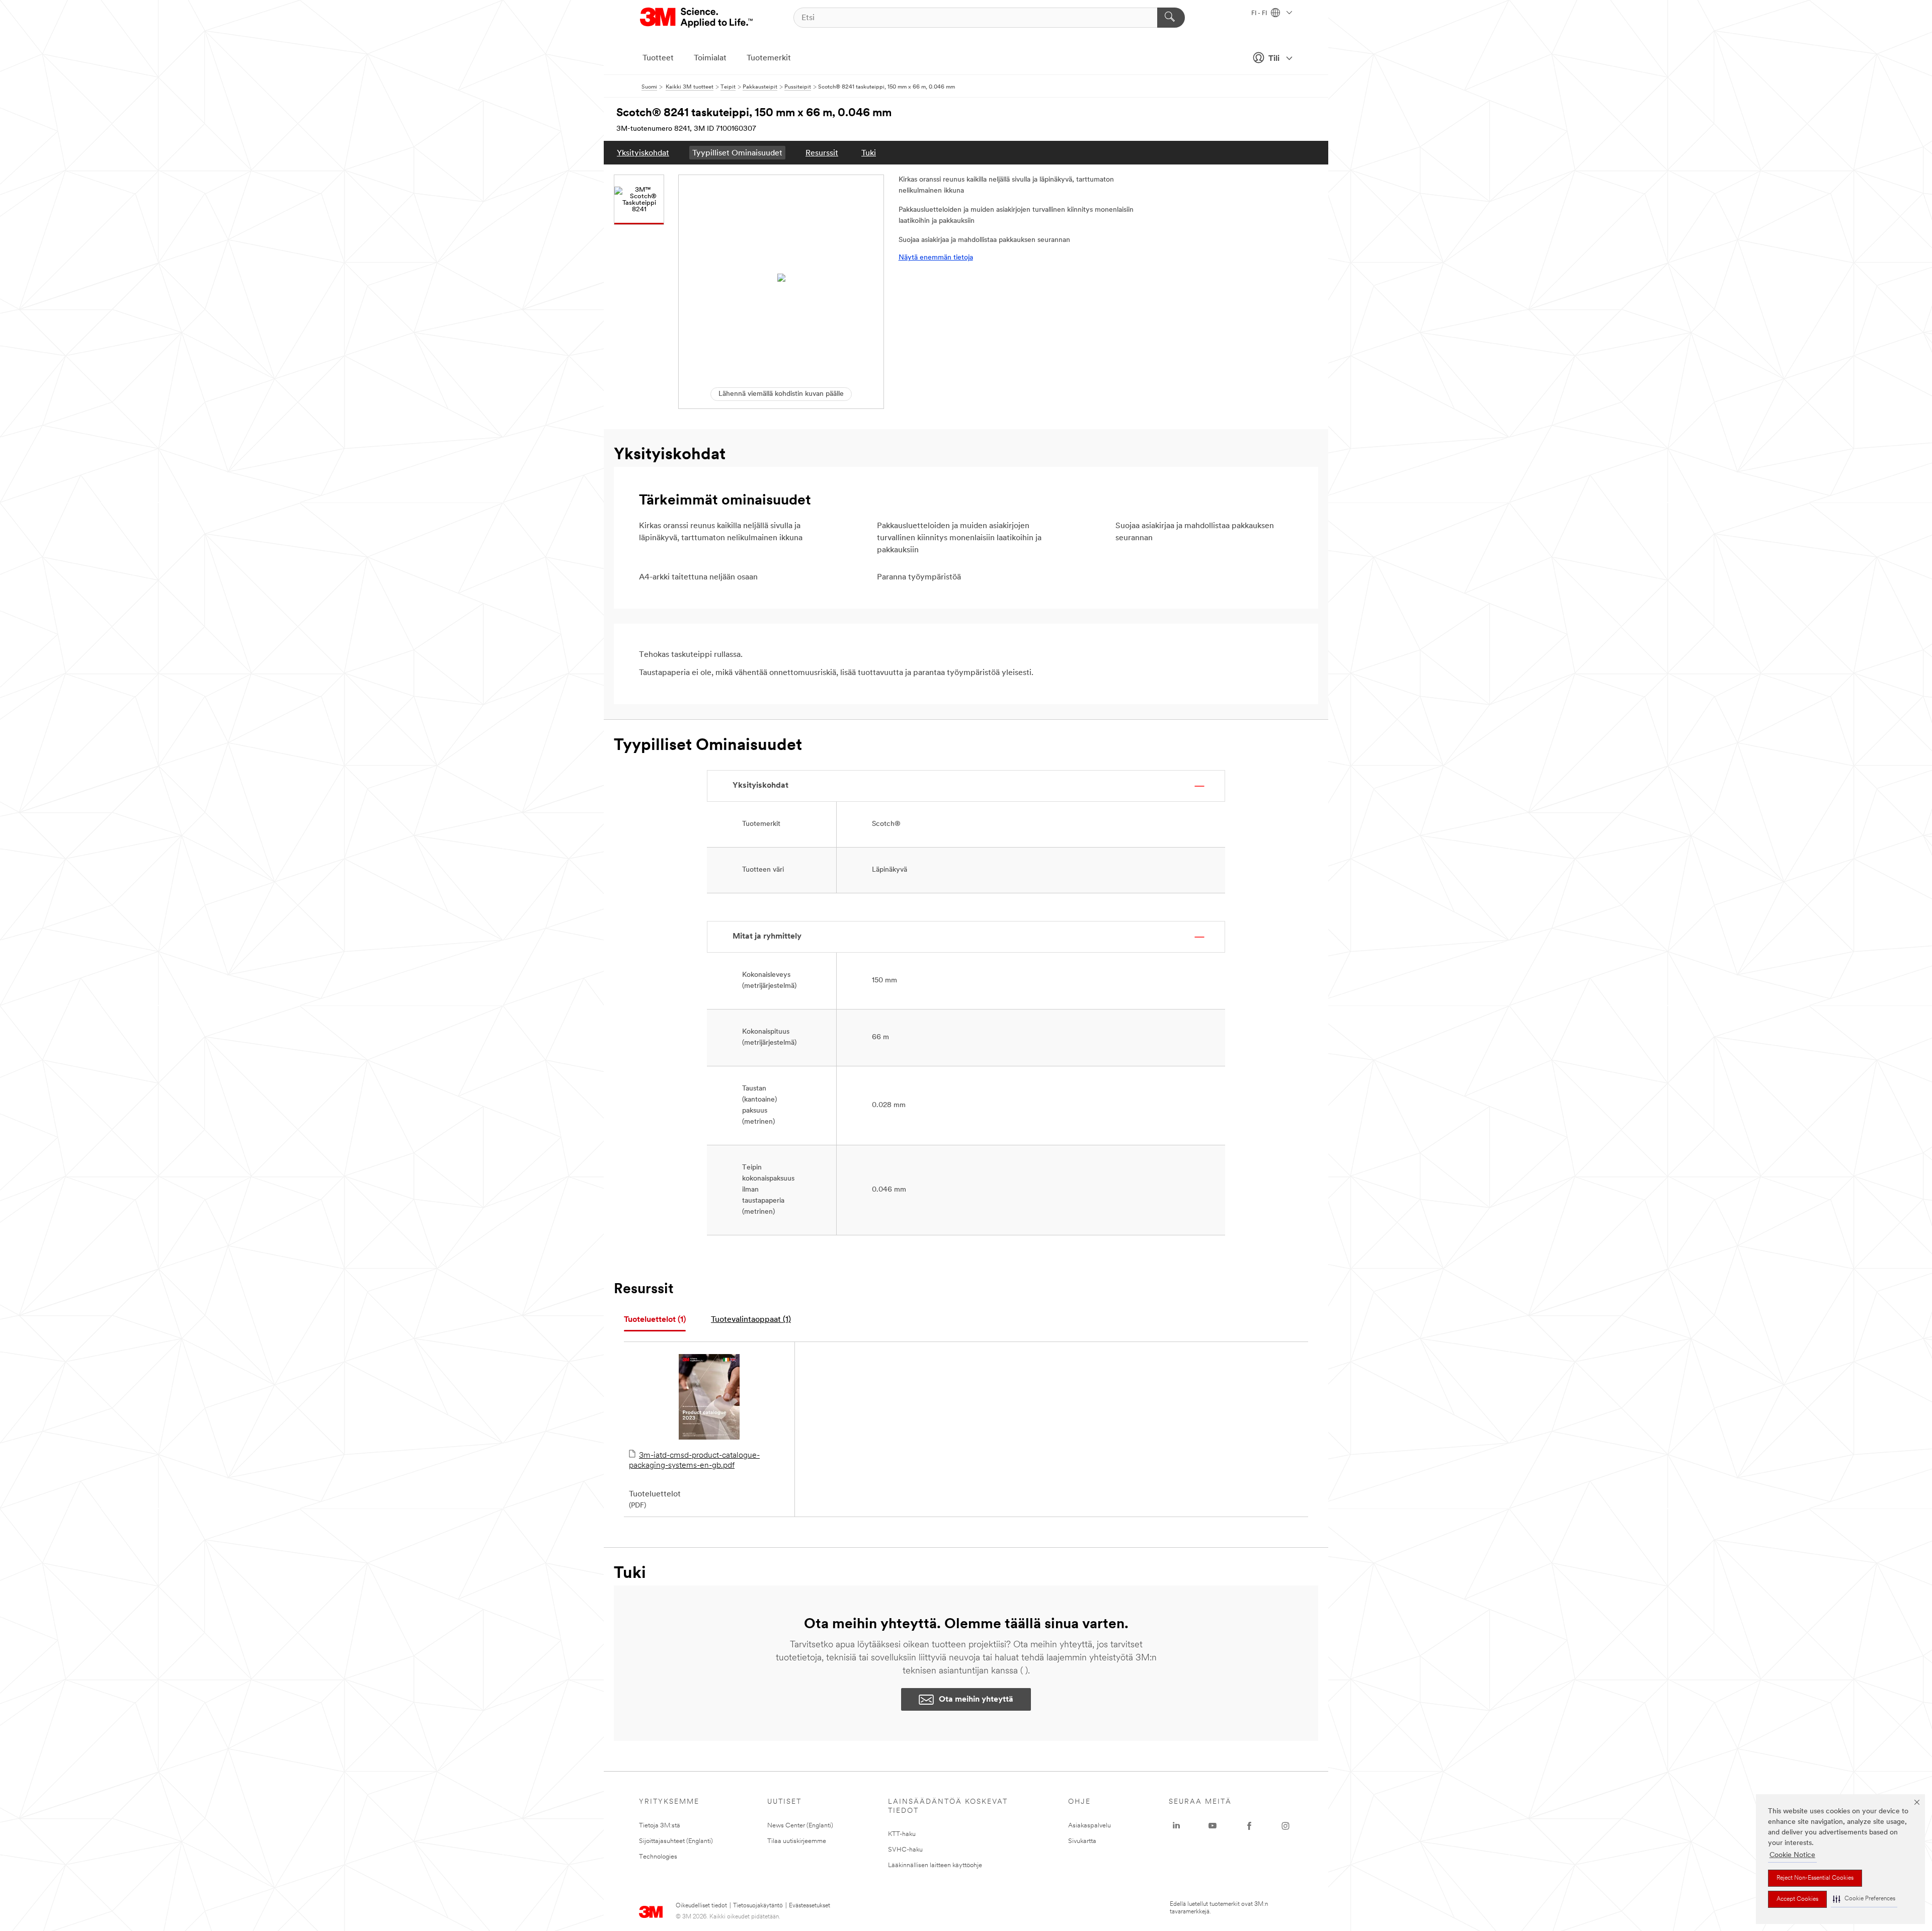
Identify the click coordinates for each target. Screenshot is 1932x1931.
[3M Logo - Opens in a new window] (697, 18)
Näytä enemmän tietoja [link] (936, 258)
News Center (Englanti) (800, 1826)
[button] (1864, 1899)
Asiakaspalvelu (1090, 1826)
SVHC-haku (905, 1850)
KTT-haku (902, 1834)
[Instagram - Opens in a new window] (1285, 1826)
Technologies (658, 1857)
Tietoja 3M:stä (660, 1826)
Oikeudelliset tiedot (701, 1906)
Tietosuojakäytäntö (758, 1906)
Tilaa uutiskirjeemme (797, 1841)
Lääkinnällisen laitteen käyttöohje (935, 1865)
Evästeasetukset (810, 1906)
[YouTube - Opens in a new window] (1213, 1826)
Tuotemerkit (769, 58)
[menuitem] (643, 153)
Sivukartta (1082, 1841)
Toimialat (710, 58)
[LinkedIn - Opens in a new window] (1176, 1826)
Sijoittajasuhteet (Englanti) (676, 1841)
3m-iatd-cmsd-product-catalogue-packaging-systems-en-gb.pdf (694, 1461)
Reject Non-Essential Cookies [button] (1815, 1878)
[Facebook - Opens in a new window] (1249, 1826)
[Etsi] (1171, 18)
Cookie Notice (1792, 1855)
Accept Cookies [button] (1797, 1899)
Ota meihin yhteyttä (976, 1700)
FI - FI (1260, 14)
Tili (1274, 59)
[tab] (655, 1320)
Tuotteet (658, 58)
